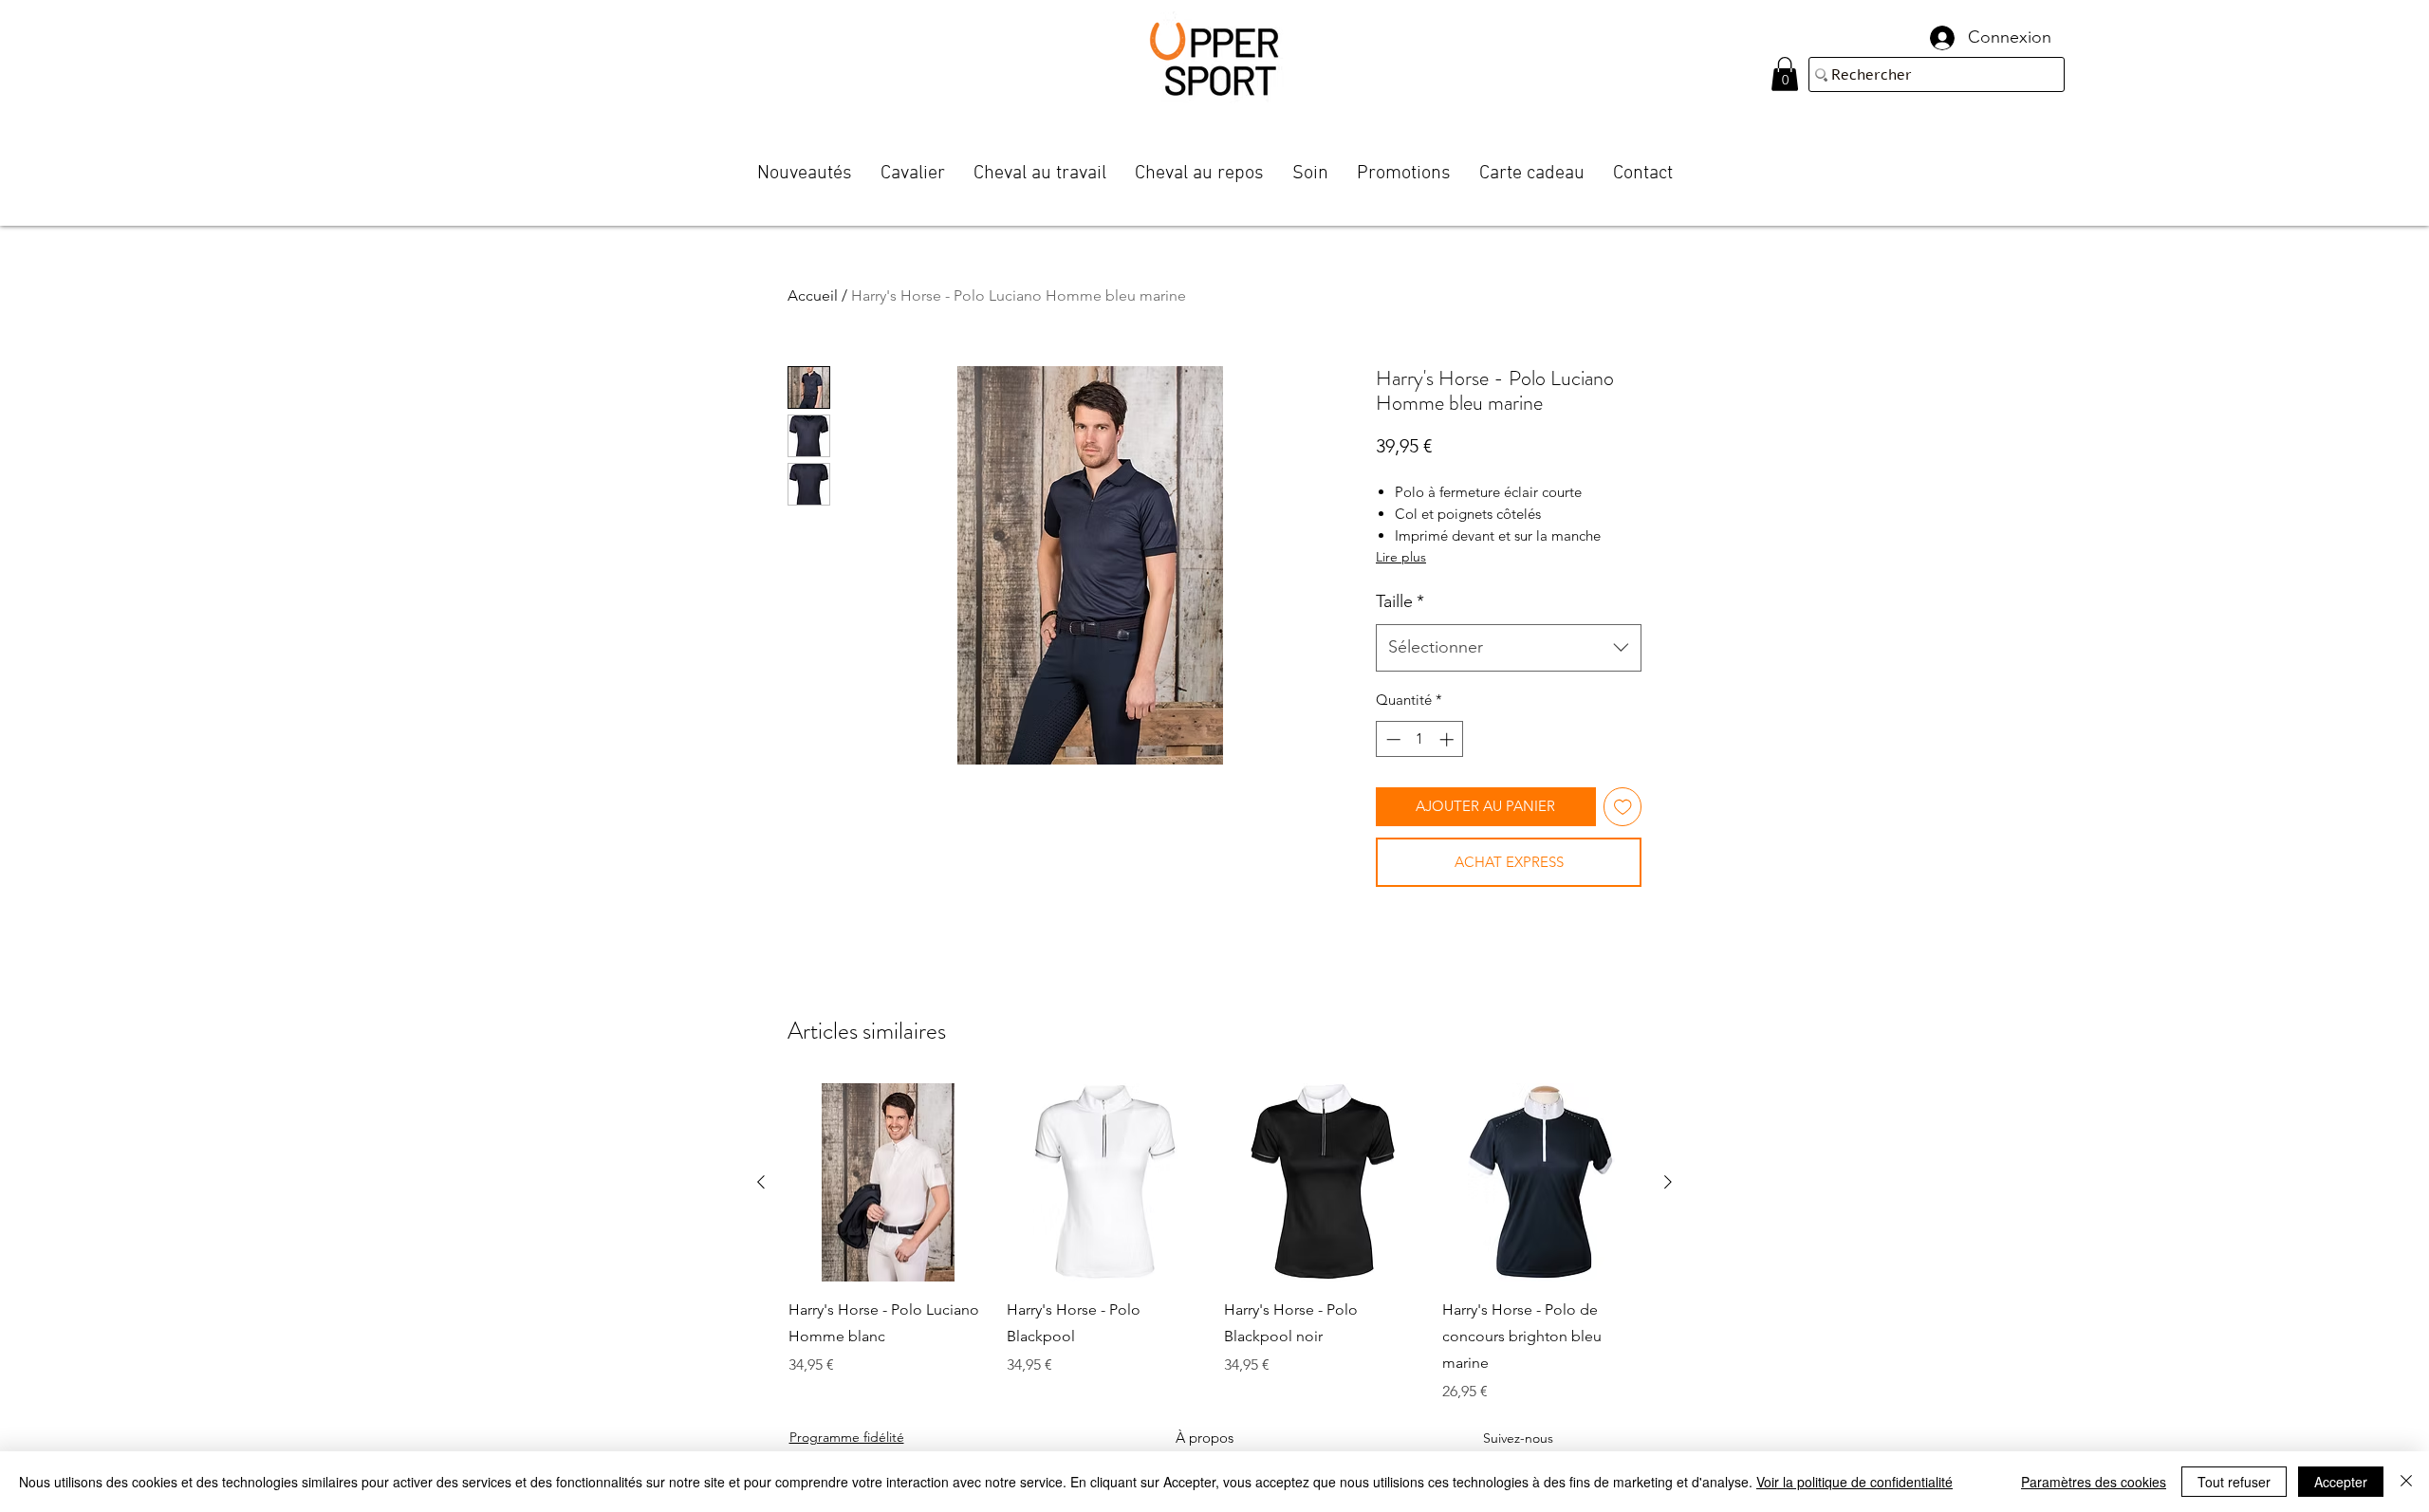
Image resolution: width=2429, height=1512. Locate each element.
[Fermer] (2406, 1482)
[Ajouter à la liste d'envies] (1623, 807)
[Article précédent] (761, 1182)
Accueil (813, 295)
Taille (1400, 601)
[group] (1214, 1244)
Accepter (2341, 1482)
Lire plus (1401, 557)
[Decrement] (1391, 739)
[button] (1785, 74)
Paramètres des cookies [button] (2094, 1482)
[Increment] (1448, 739)
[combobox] (1509, 648)
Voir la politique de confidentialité (1854, 1482)
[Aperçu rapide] (888, 1183)
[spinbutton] (1420, 739)
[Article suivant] (1668, 1182)
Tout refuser (2234, 1482)
